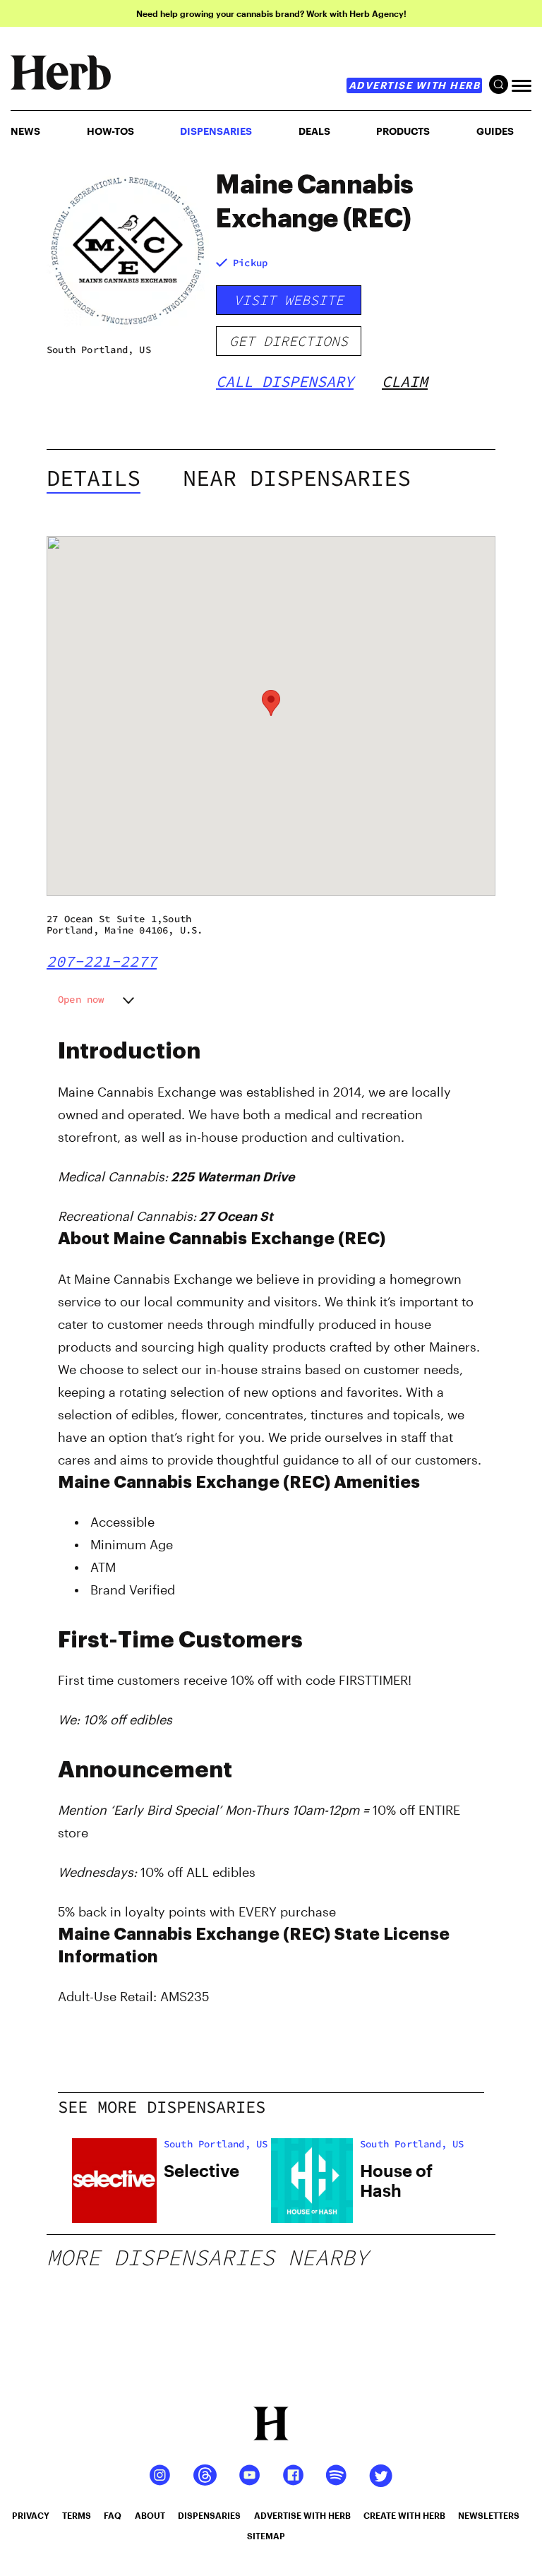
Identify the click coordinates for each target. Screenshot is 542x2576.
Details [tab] (94, 478)
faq (113, 2515)
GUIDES (495, 131)
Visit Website (289, 300)
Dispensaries (216, 131)
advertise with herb (415, 85)
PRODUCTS (403, 131)
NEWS (25, 131)
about (150, 2515)
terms (77, 2515)
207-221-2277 (102, 961)
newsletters (489, 2515)
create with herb (404, 2515)
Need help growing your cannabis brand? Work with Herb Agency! (271, 13)
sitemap (266, 2536)
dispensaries (209, 2515)
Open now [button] (81, 999)
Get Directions (289, 341)
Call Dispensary (285, 381)
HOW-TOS (110, 131)
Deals (314, 131)
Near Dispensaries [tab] (297, 478)
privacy (31, 2515)
